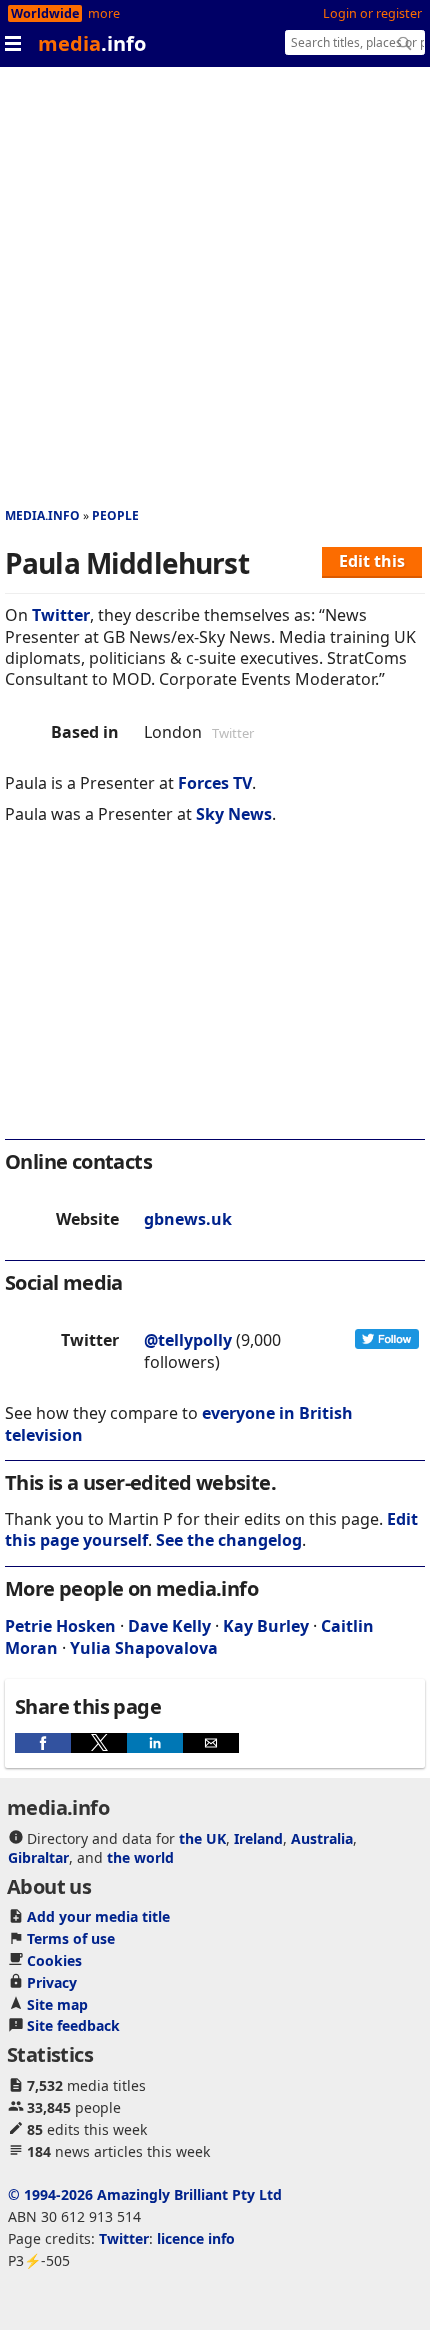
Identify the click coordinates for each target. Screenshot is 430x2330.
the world (140, 1857)
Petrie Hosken (60, 1626)
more (104, 13)
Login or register (372, 13)
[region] (215, 995)
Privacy (52, 1982)
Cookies (54, 1960)
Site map (57, 2004)
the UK (202, 1838)
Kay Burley (266, 1626)
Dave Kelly (169, 1626)
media (92, 43)
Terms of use (71, 1938)
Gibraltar (38, 1857)
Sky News (234, 814)
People (115, 515)
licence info (196, 2238)
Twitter (61, 615)
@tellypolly (188, 1340)
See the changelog (229, 1540)
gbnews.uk (188, 1219)
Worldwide (45, 13)
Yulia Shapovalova (144, 1648)
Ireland (258, 1838)
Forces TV (215, 783)
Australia (322, 1838)
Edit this (372, 561)
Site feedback (73, 2025)
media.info (42, 515)
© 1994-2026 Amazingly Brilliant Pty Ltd (145, 2194)
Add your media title (98, 1916)
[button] (43, 1743)
